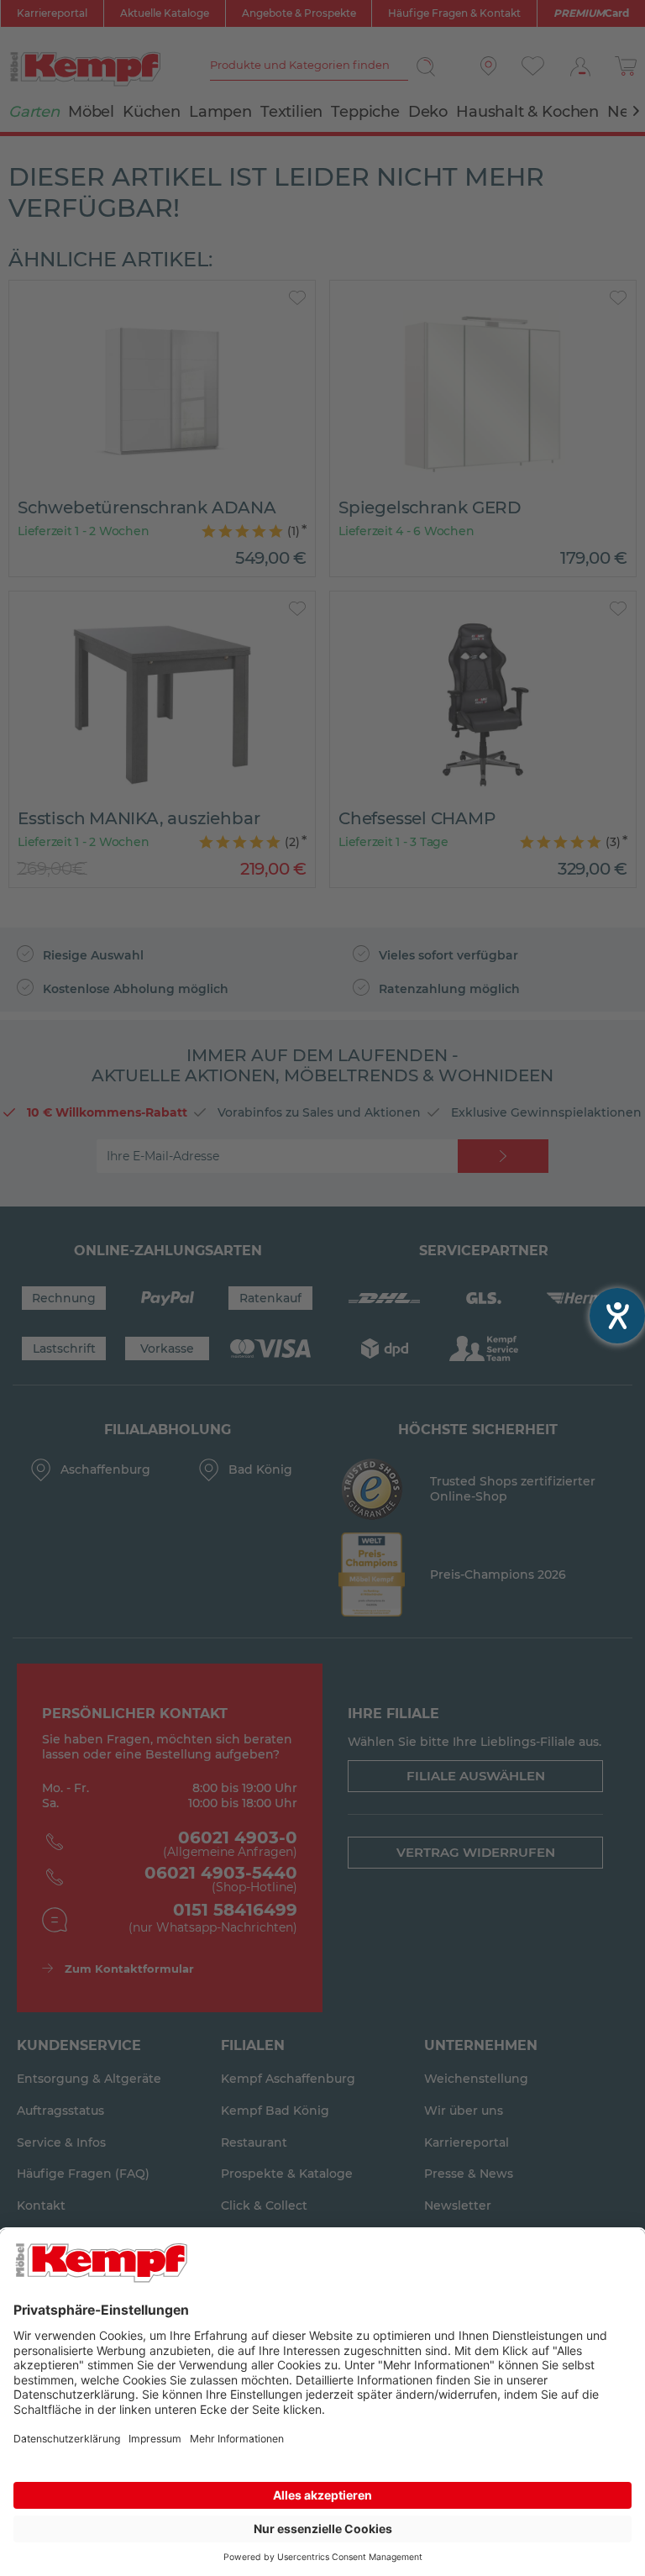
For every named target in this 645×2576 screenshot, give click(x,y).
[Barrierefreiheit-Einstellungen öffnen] (617, 1316)
